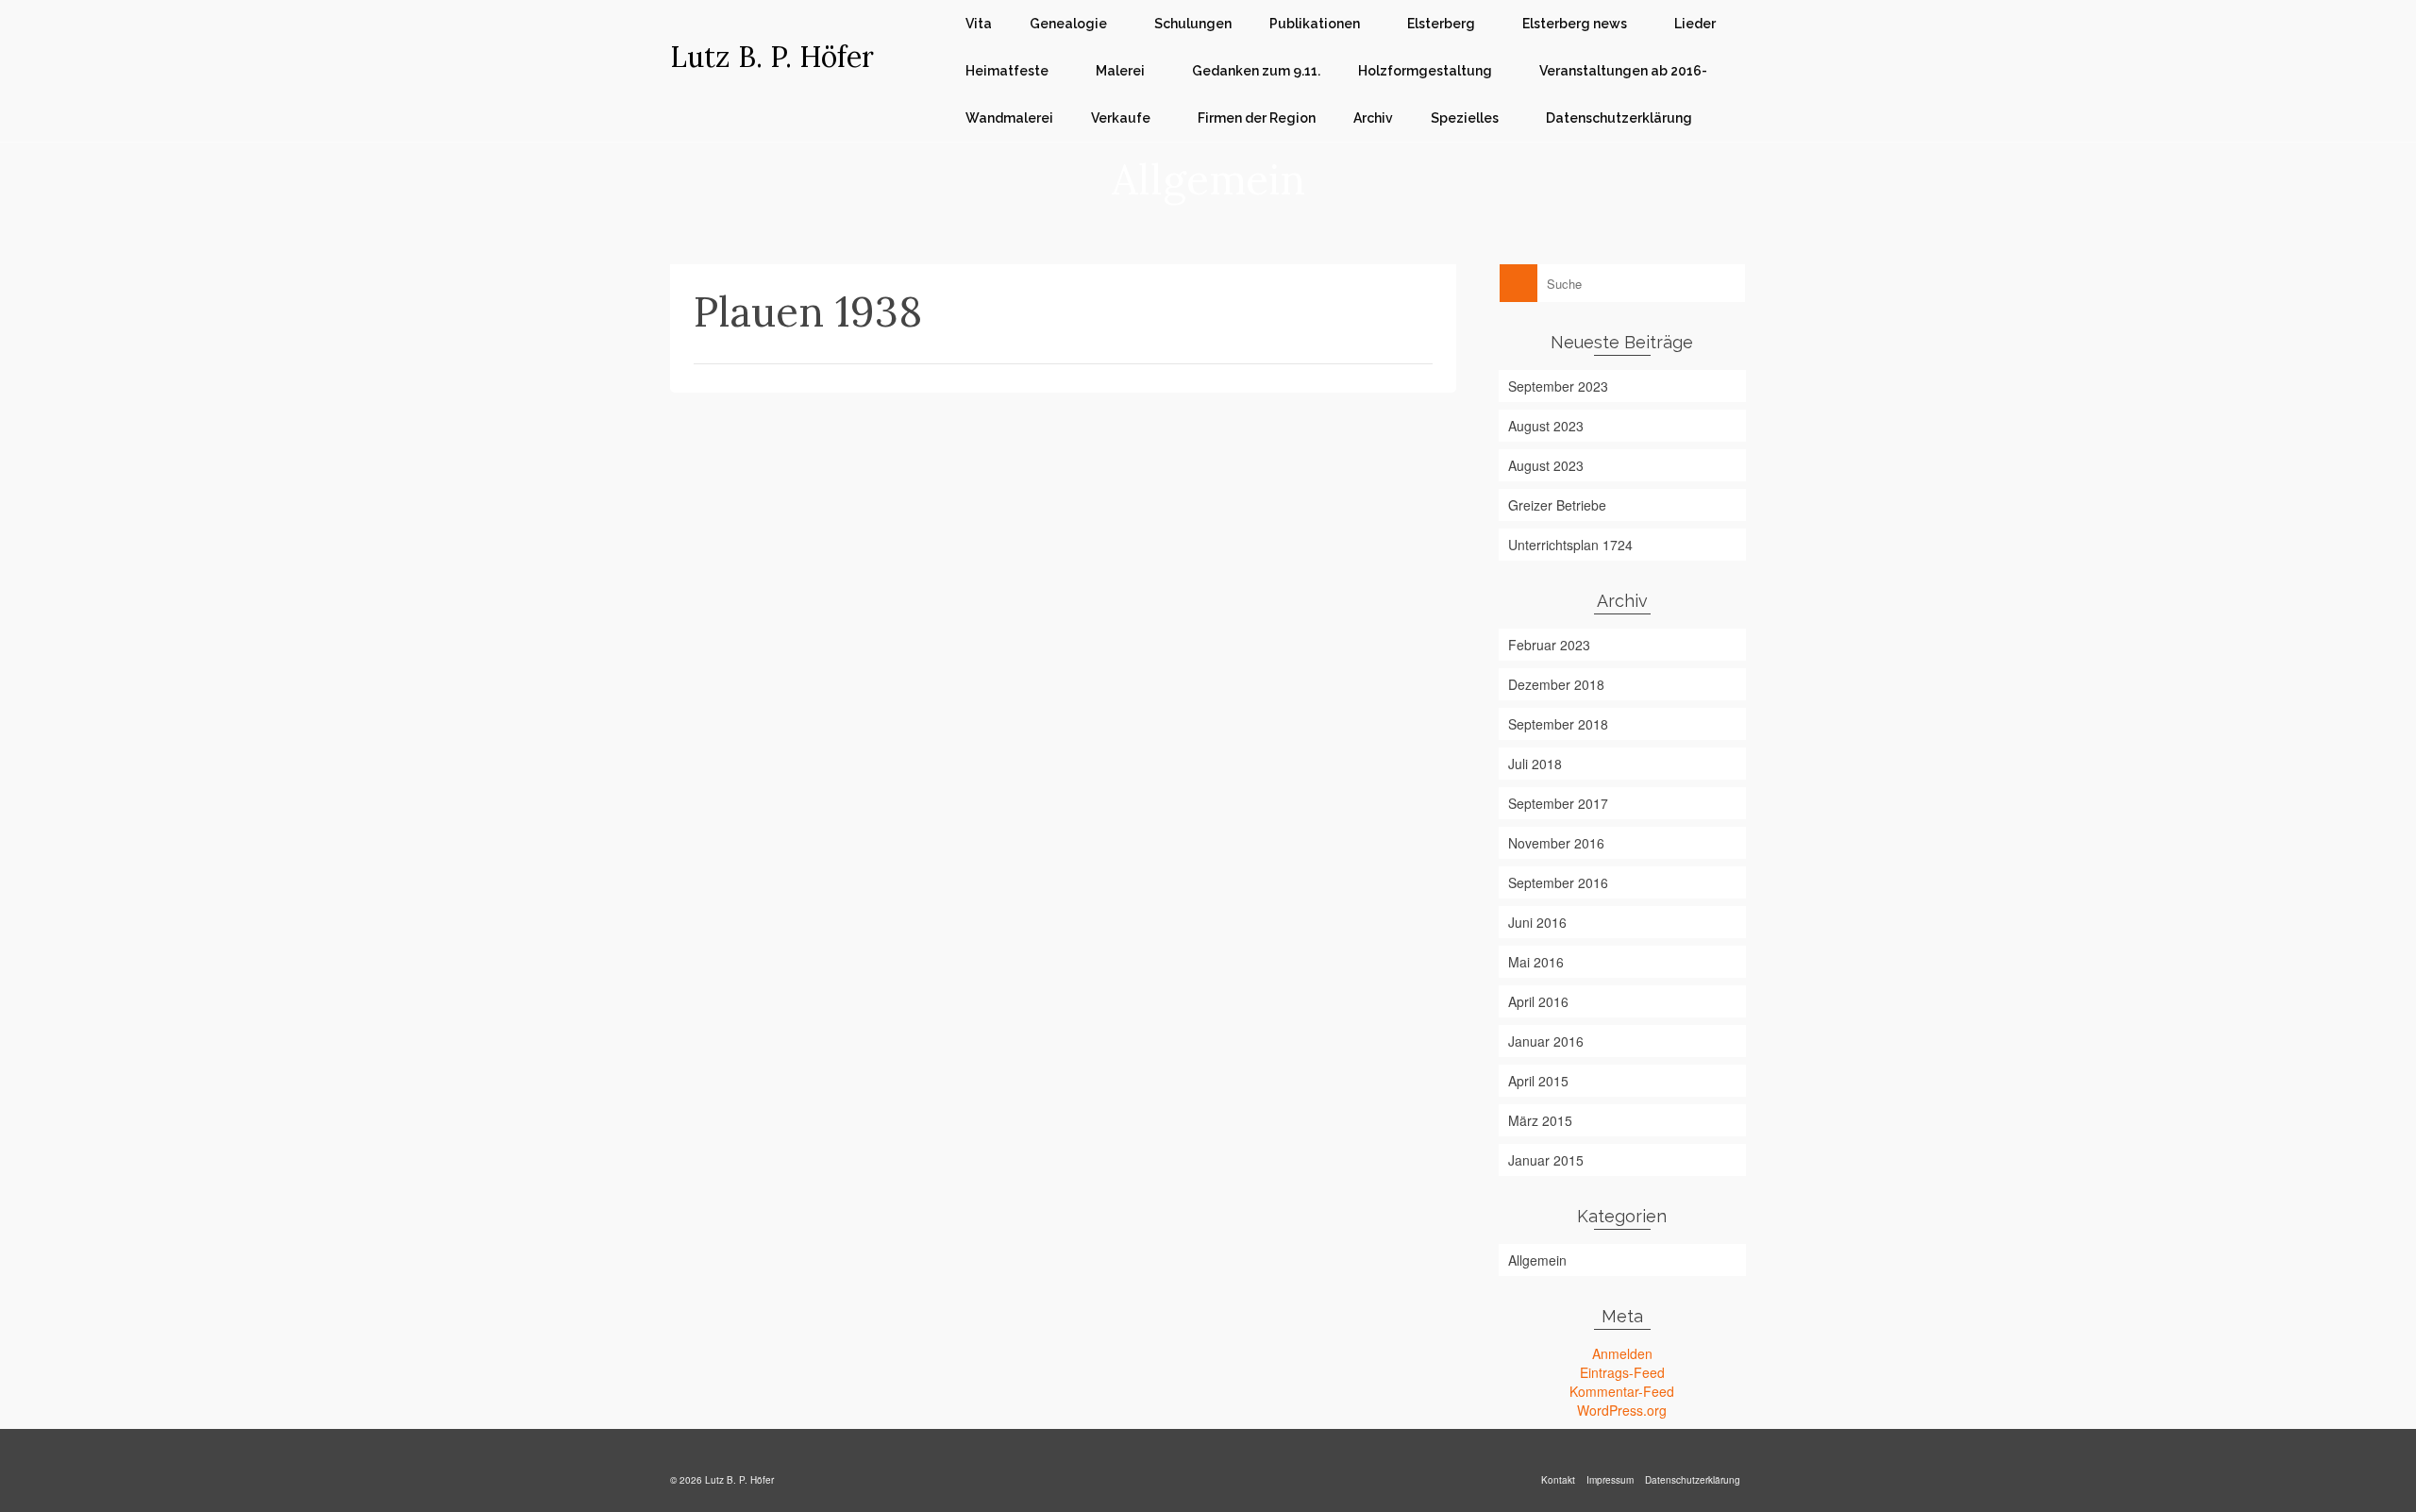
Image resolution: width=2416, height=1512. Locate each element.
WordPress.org (1622, 1410)
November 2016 (1556, 843)
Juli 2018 (1535, 764)
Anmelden (1622, 1353)
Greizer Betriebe (1557, 505)
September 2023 (1558, 386)
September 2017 (1558, 803)
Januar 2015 (1546, 1160)
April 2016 (1538, 1001)
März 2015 (1540, 1120)
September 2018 (1558, 724)
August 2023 (1546, 426)
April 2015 (1538, 1081)
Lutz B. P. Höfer (772, 57)
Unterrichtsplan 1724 (1570, 545)
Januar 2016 (1546, 1041)
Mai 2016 (1536, 962)
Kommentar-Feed (1622, 1391)
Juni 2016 (1537, 922)
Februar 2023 (1549, 645)
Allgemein (1537, 1260)
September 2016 (1558, 882)
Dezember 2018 (1556, 684)
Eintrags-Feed (1622, 1372)
